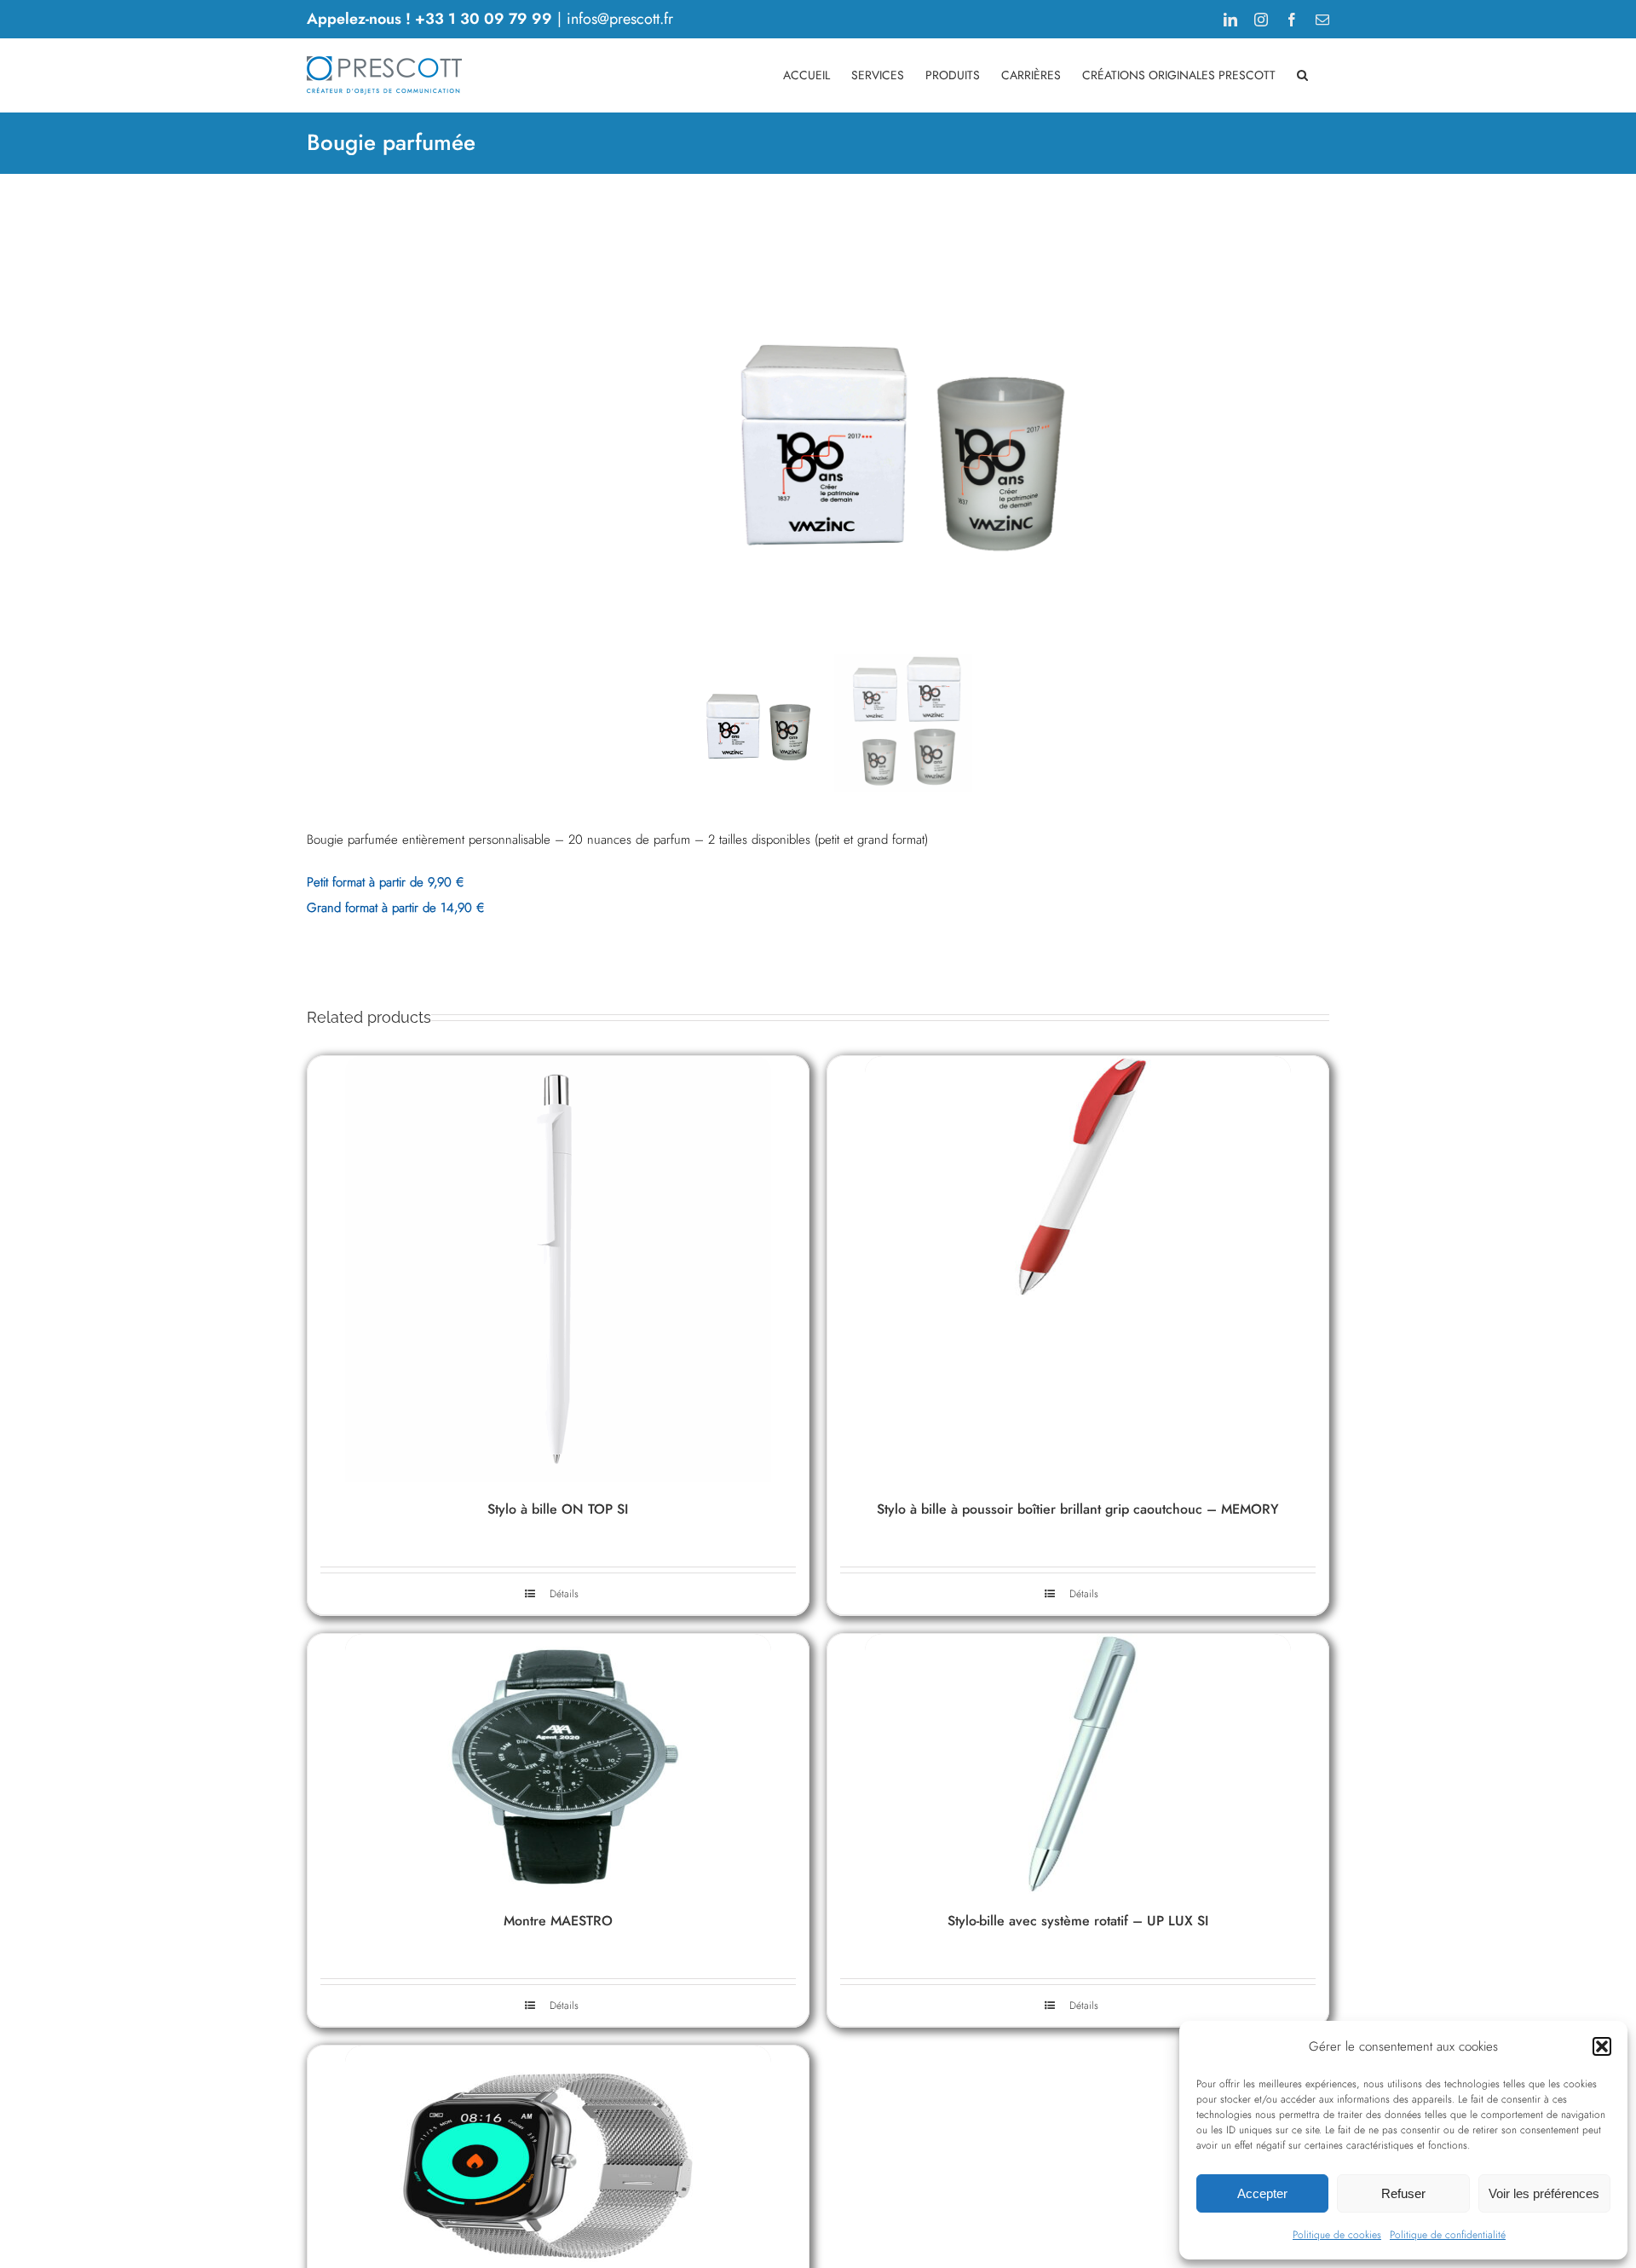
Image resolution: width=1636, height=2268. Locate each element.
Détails (564, 1594)
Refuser (1403, 2193)
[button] (1602, 2046)
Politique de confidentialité (1448, 2235)
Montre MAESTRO (558, 1921)
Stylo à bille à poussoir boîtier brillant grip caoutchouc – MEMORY (1078, 1509)
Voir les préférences (1544, 2193)
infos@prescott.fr (620, 19)
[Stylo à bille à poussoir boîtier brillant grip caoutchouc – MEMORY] (1078, 1269)
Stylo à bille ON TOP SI (558, 1509)
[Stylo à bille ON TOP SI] (558, 1269)
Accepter (1262, 2193)
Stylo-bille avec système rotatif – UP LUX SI (1078, 1921)
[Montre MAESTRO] (558, 1764)
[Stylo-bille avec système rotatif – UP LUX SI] (1078, 1764)
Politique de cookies (1337, 2235)
